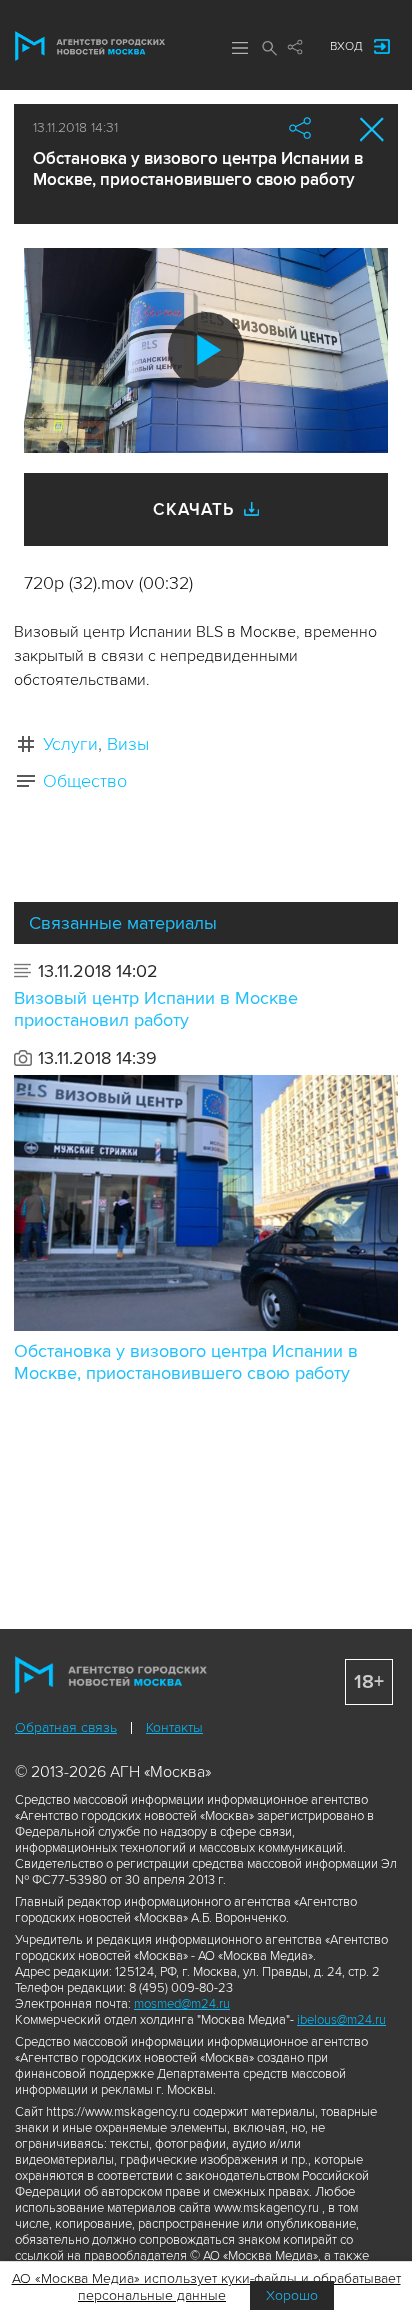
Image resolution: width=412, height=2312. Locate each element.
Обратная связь (66, 1727)
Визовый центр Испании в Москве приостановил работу (156, 1009)
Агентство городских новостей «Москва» (90, 46)
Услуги (70, 744)
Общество (85, 781)
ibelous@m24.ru (341, 2020)
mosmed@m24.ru (182, 2004)
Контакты (174, 1727)
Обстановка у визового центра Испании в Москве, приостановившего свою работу (186, 1362)
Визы (128, 744)
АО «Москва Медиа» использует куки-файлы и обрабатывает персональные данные (206, 2287)
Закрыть (372, 129)
